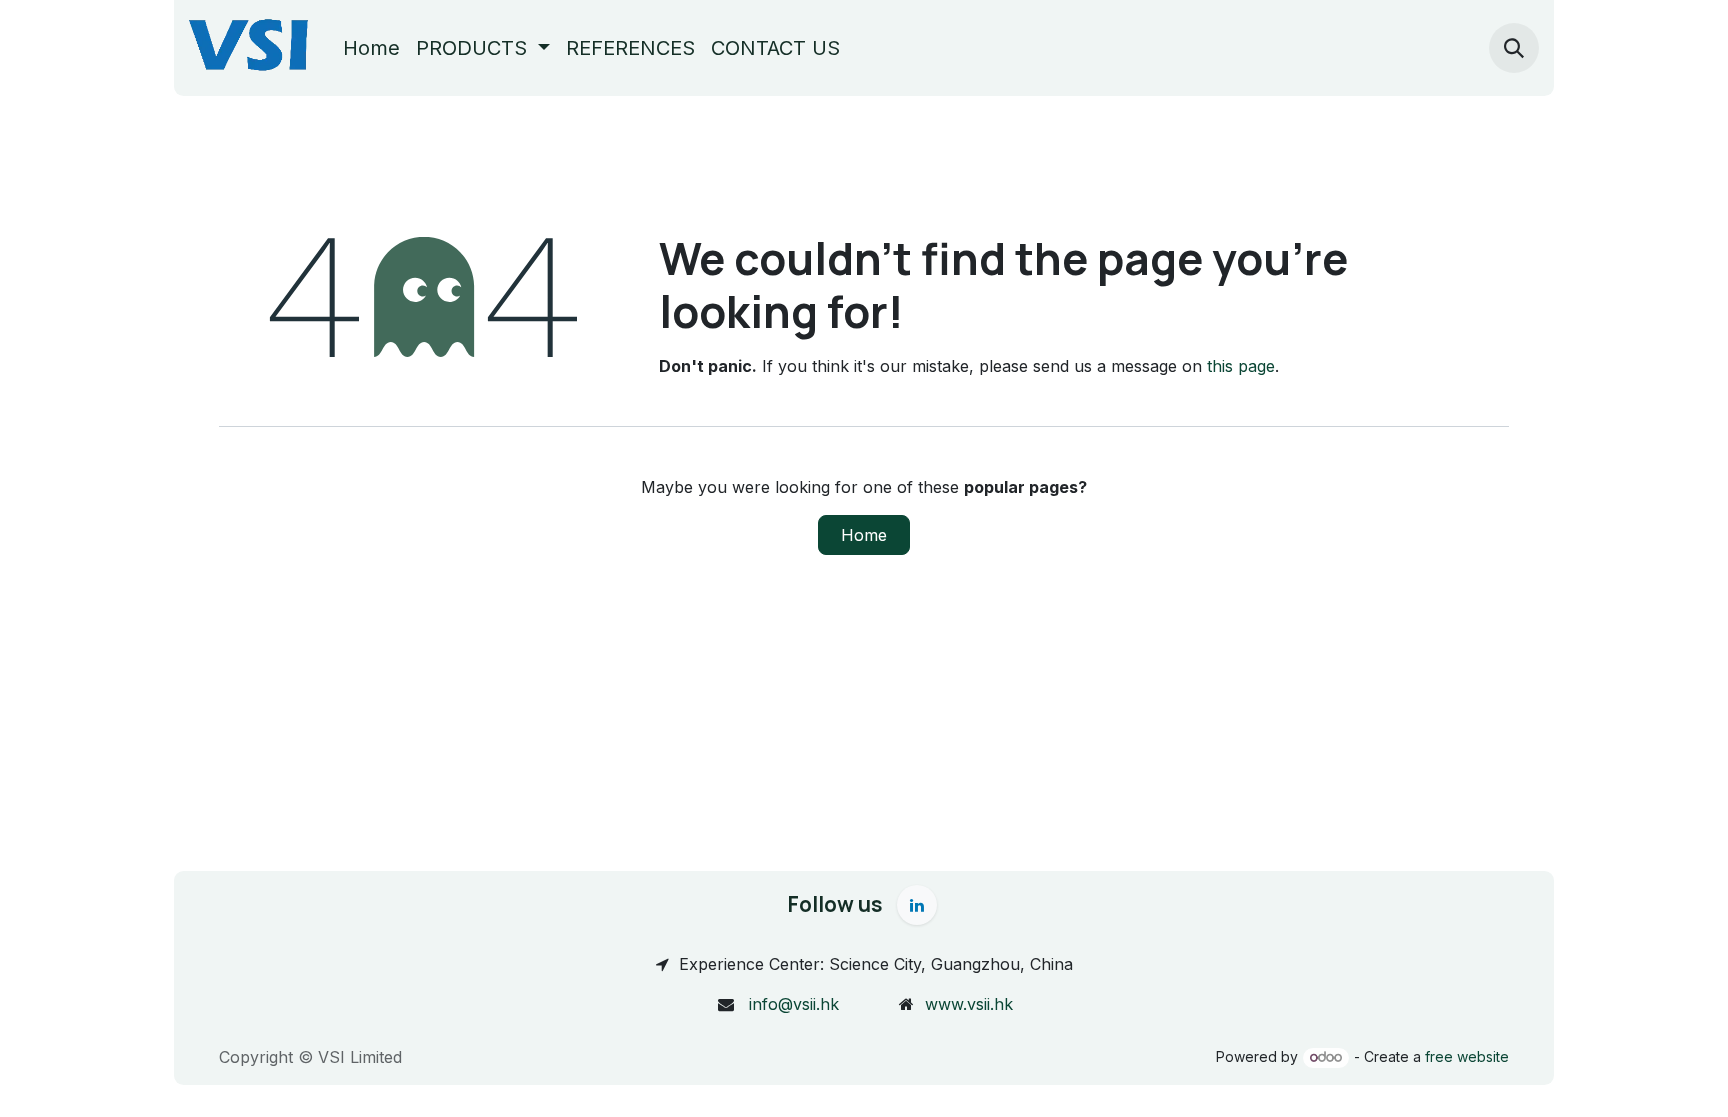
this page (1241, 366)
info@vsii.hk (794, 1004)
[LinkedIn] (917, 905)
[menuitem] (371, 48)
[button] (1514, 48)
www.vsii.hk (969, 1004)
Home (864, 535)
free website (1467, 1056)
